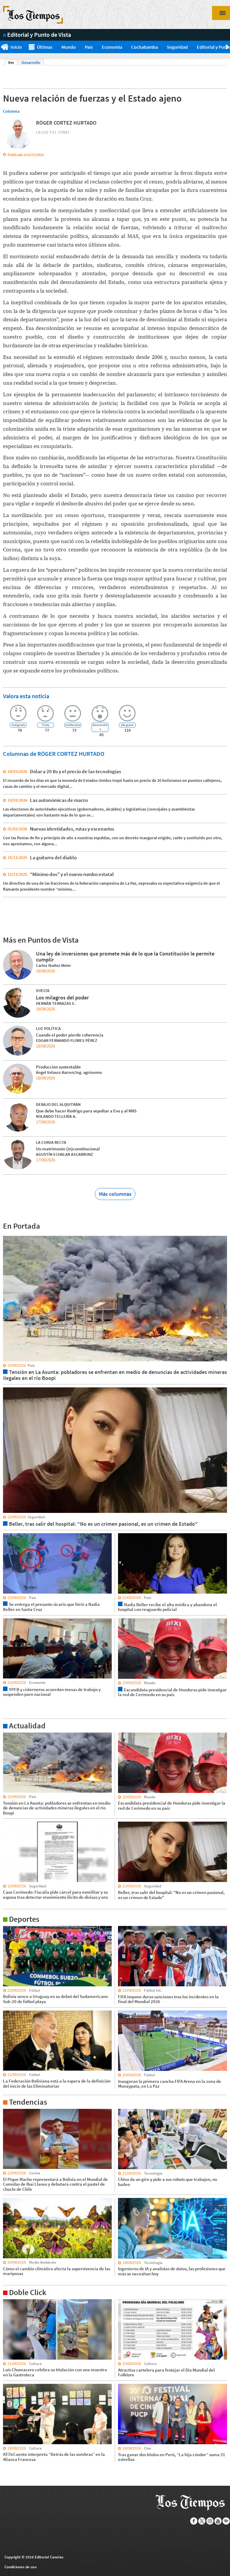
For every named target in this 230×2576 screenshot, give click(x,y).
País (89, 47)
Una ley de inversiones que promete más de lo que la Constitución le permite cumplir (125, 957)
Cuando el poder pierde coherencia (70, 1035)
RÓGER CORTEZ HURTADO (66, 123)
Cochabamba (144, 47)
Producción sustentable (58, 1067)
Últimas (45, 47)
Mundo (69, 47)
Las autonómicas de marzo (59, 800)
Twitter (202, 2521)
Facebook (194, 2521)
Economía (112, 47)
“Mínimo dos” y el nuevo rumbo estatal (72, 874)
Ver (13, 62)
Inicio (16, 47)
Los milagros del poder (62, 997)
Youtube (218, 2521)
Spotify (226, 2521)
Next (228, 47)
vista (7, 1236)
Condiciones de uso (21, 2567)
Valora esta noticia (26, 696)
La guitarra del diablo (53, 857)
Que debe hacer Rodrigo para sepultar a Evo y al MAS (86, 1111)
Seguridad (177, 47)
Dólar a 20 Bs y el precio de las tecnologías (75, 771)
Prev (2, 47)
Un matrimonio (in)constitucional (68, 1149)
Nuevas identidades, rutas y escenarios (72, 829)
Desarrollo (31, 62)
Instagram (210, 2521)
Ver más (10, 1735)
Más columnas (115, 1194)
